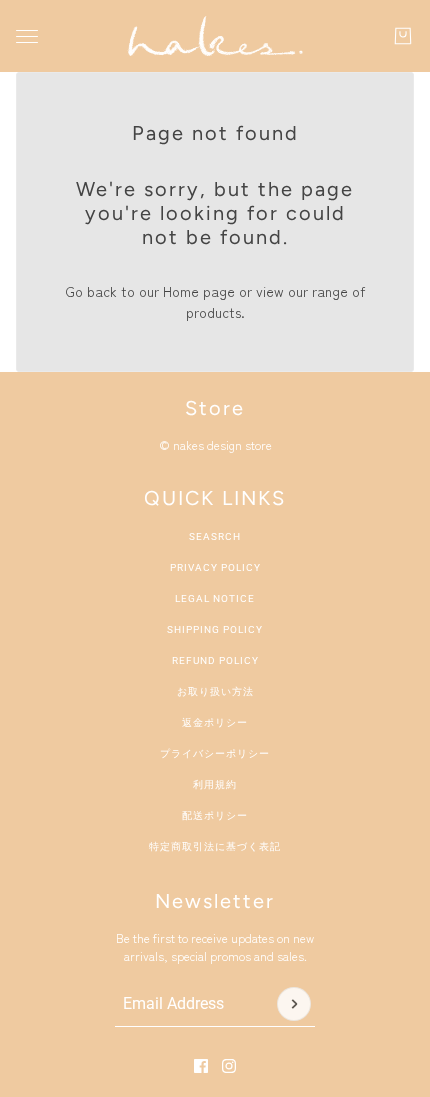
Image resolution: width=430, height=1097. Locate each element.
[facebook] (201, 1066)
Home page (199, 291)
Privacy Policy (215, 567)
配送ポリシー (215, 815)
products (213, 312)
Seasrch (215, 536)
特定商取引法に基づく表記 (215, 846)
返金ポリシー (215, 722)
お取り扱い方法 (215, 691)
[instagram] (229, 1066)
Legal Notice (215, 598)
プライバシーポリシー (215, 753)
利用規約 (215, 784)
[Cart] (403, 36)
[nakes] (215, 36)
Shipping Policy (215, 629)
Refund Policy (215, 660)
